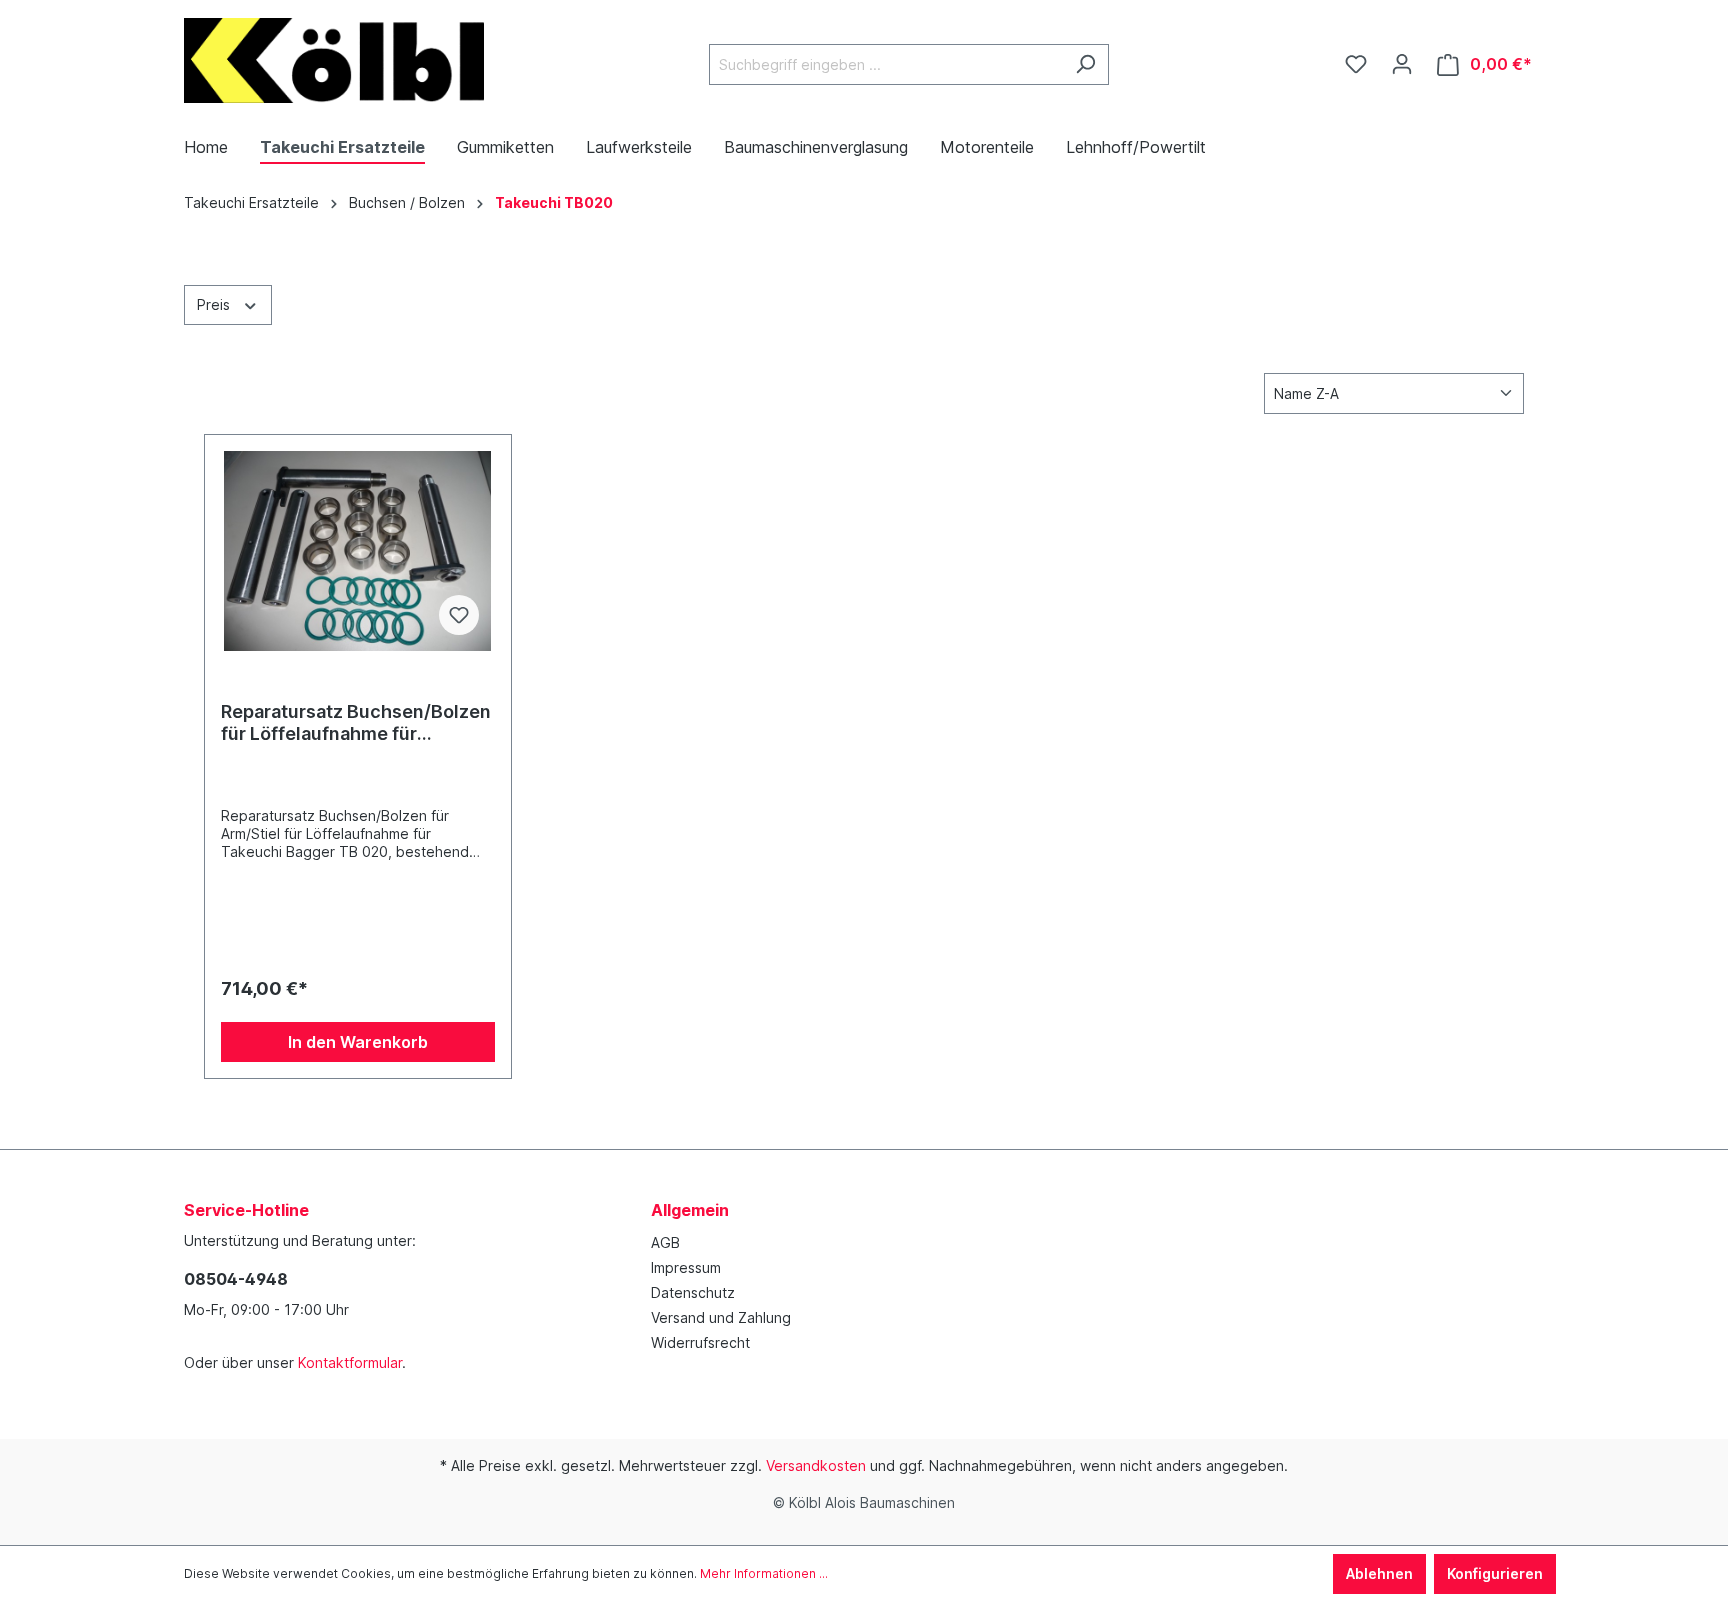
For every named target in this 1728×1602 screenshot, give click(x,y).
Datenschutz (693, 1292)
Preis (215, 304)
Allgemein (690, 1210)
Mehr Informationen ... (764, 1573)
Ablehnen (1379, 1573)
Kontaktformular (350, 1362)
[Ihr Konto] (1402, 64)
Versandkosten (816, 1465)
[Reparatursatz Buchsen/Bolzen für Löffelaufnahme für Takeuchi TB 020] (358, 551)
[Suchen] (1085, 64)
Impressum (686, 1267)
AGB (665, 1242)
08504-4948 (236, 1279)
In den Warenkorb (358, 1042)
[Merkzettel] (1356, 64)
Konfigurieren (1495, 1573)
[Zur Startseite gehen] (334, 60)
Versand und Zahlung (721, 1317)
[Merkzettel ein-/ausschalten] (459, 615)
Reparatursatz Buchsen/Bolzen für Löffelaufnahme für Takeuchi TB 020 (356, 723)
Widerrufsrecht (700, 1342)
